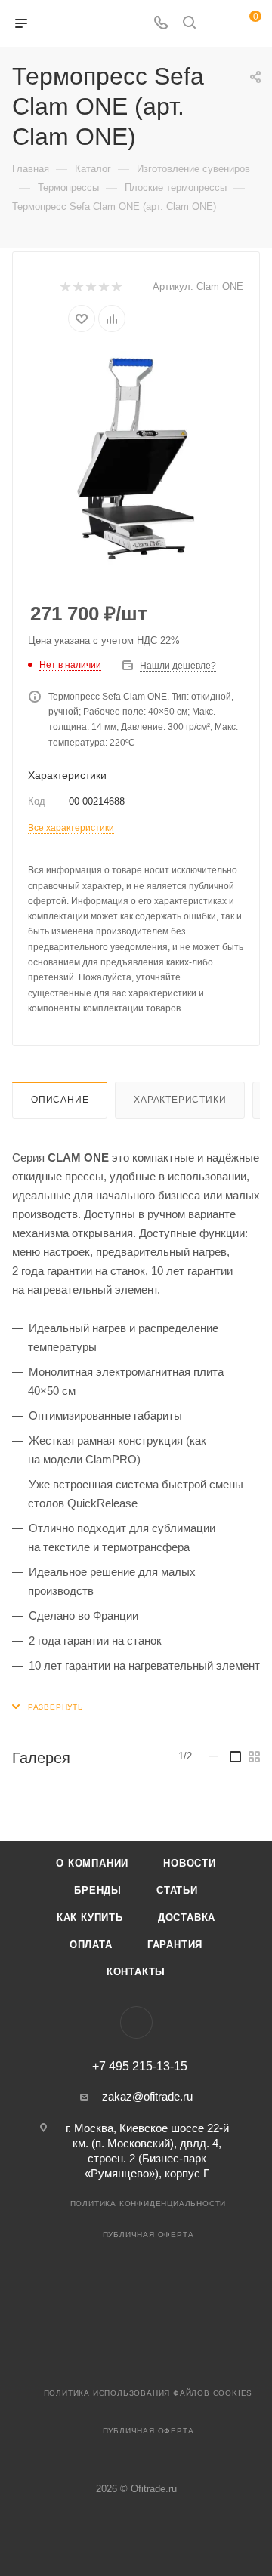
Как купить (90, 1917)
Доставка (187, 1917)
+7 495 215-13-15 (140, 2067)
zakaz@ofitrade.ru (147, 2096)
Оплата (91, 1945)
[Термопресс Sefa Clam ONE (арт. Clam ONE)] (136, 459)
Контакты (136, 1972)
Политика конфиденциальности (148, 2204)
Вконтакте (136, 2022)
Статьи (177, 1890)
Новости (190, 1863)
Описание (60, 1100)
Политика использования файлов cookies (148, 2393)
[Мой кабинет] (218, 24)
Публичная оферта (148, 2234)
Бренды (98, 1890)
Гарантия (175, 1945)
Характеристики (180, 1100)
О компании (92, 1863)
